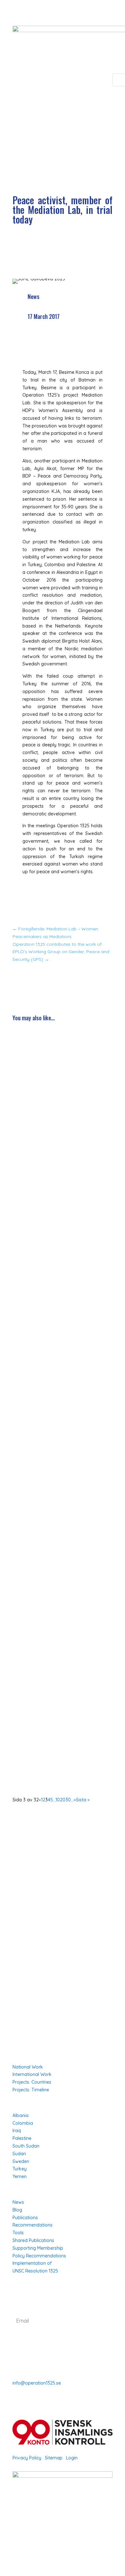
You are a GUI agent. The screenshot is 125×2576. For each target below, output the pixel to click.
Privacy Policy (27, 2458)
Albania (21, 2115)
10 (58, 1800)
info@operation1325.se (37, 2383)
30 (68, 1800)
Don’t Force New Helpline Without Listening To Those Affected (54, 1582)
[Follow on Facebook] (18, 2543)
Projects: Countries (32, 2082)
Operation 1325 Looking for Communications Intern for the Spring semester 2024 (60, 1197)
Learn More (25, 1937)
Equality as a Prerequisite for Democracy (50, 1456)
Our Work (23, 1928)
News (33, 296)
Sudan (19, 2154)
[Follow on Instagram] (30, 2543)
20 (63, 1800)
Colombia (23, 2123)
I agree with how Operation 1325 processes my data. (62, 2340)
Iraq (17, 2131)
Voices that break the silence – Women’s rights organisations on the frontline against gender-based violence (62, 1074)
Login (72, 2458)
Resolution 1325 (31, 1955)
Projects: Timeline (31, 2090)
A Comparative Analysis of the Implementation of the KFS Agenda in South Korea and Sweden (59, 1336)
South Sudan (26, 2146)
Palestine (22, 2138)
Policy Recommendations (39, 2256)
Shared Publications (33, 2240)
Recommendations (33, 2225)
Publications (25, 2218)
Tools (18, 2233)
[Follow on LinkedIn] (43, 2543)
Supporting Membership (38, 2248)
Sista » (83, 1800)
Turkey (20, 2169)
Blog (17, 2210)
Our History (26, 1946)
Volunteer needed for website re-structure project (54, 1708)
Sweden (21, 2161)
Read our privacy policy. (61, 2344)
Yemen (20, 2176)
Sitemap (54, 2458)
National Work (28, 2067)
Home (19, 1910)
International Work (32, 2074)
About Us (23, 1919)
